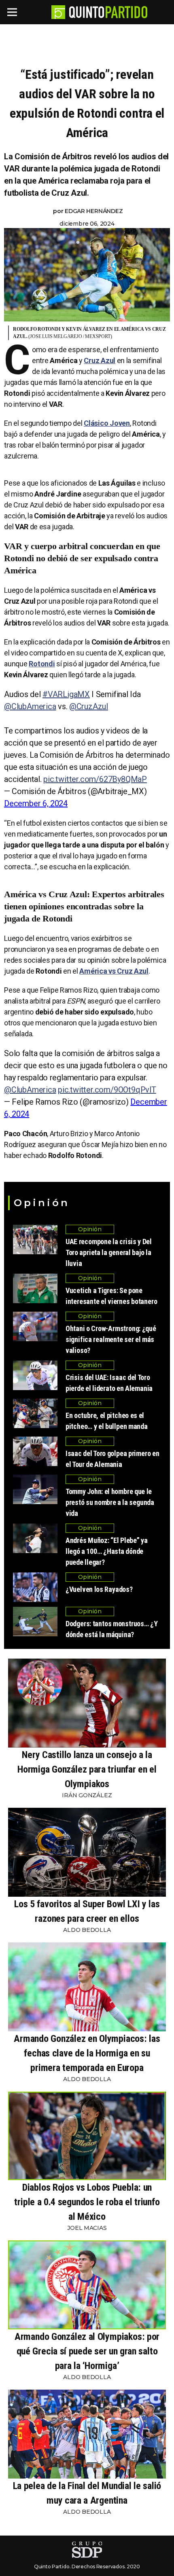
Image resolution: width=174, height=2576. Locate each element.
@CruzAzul (89, 706)
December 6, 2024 (36, 803)
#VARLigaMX (66, 694)
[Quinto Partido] (108, 12)
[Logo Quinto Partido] (58, 12)
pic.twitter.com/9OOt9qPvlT (107, 1090)
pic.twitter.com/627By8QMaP (95, 779)
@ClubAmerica (30, 706)
